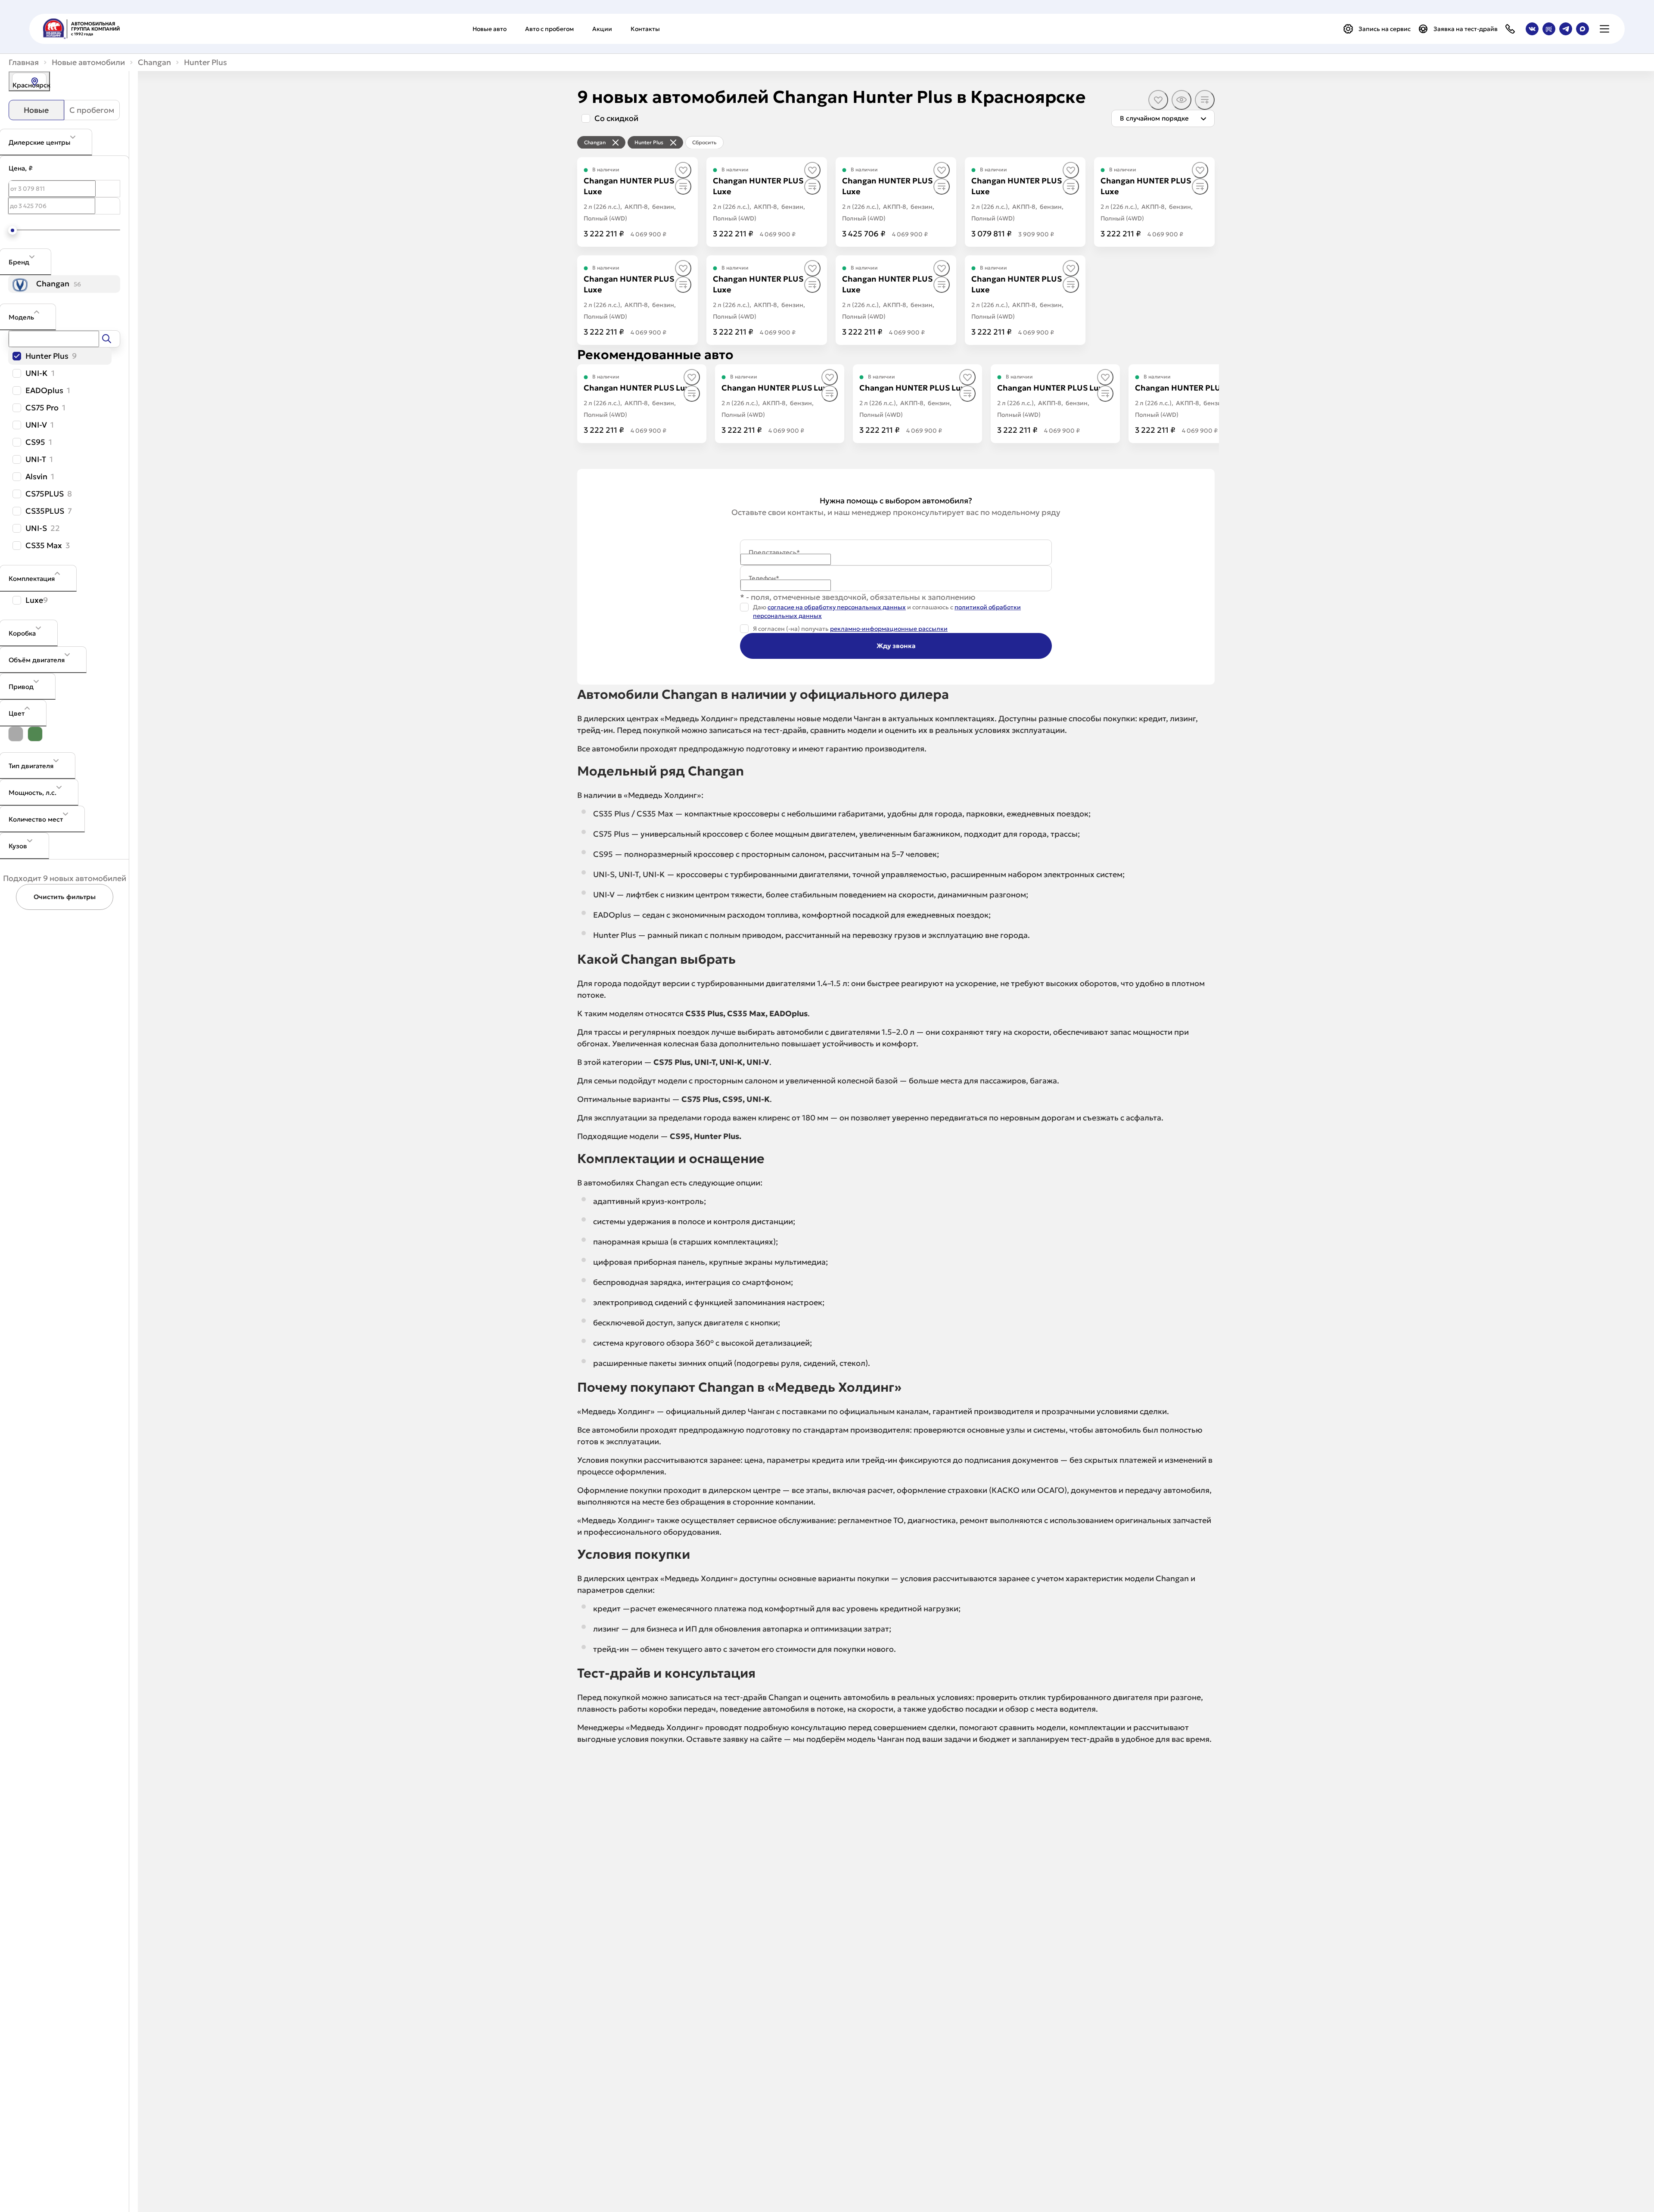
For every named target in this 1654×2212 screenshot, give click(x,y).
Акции (602, 29)
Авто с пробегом (549, 29)
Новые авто (490, 29)
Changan (154, 62)
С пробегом (92, 110)
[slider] (12, 230)
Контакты (645, 29)
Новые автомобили (88, 62)
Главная (24, 62)
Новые (36, 110)
